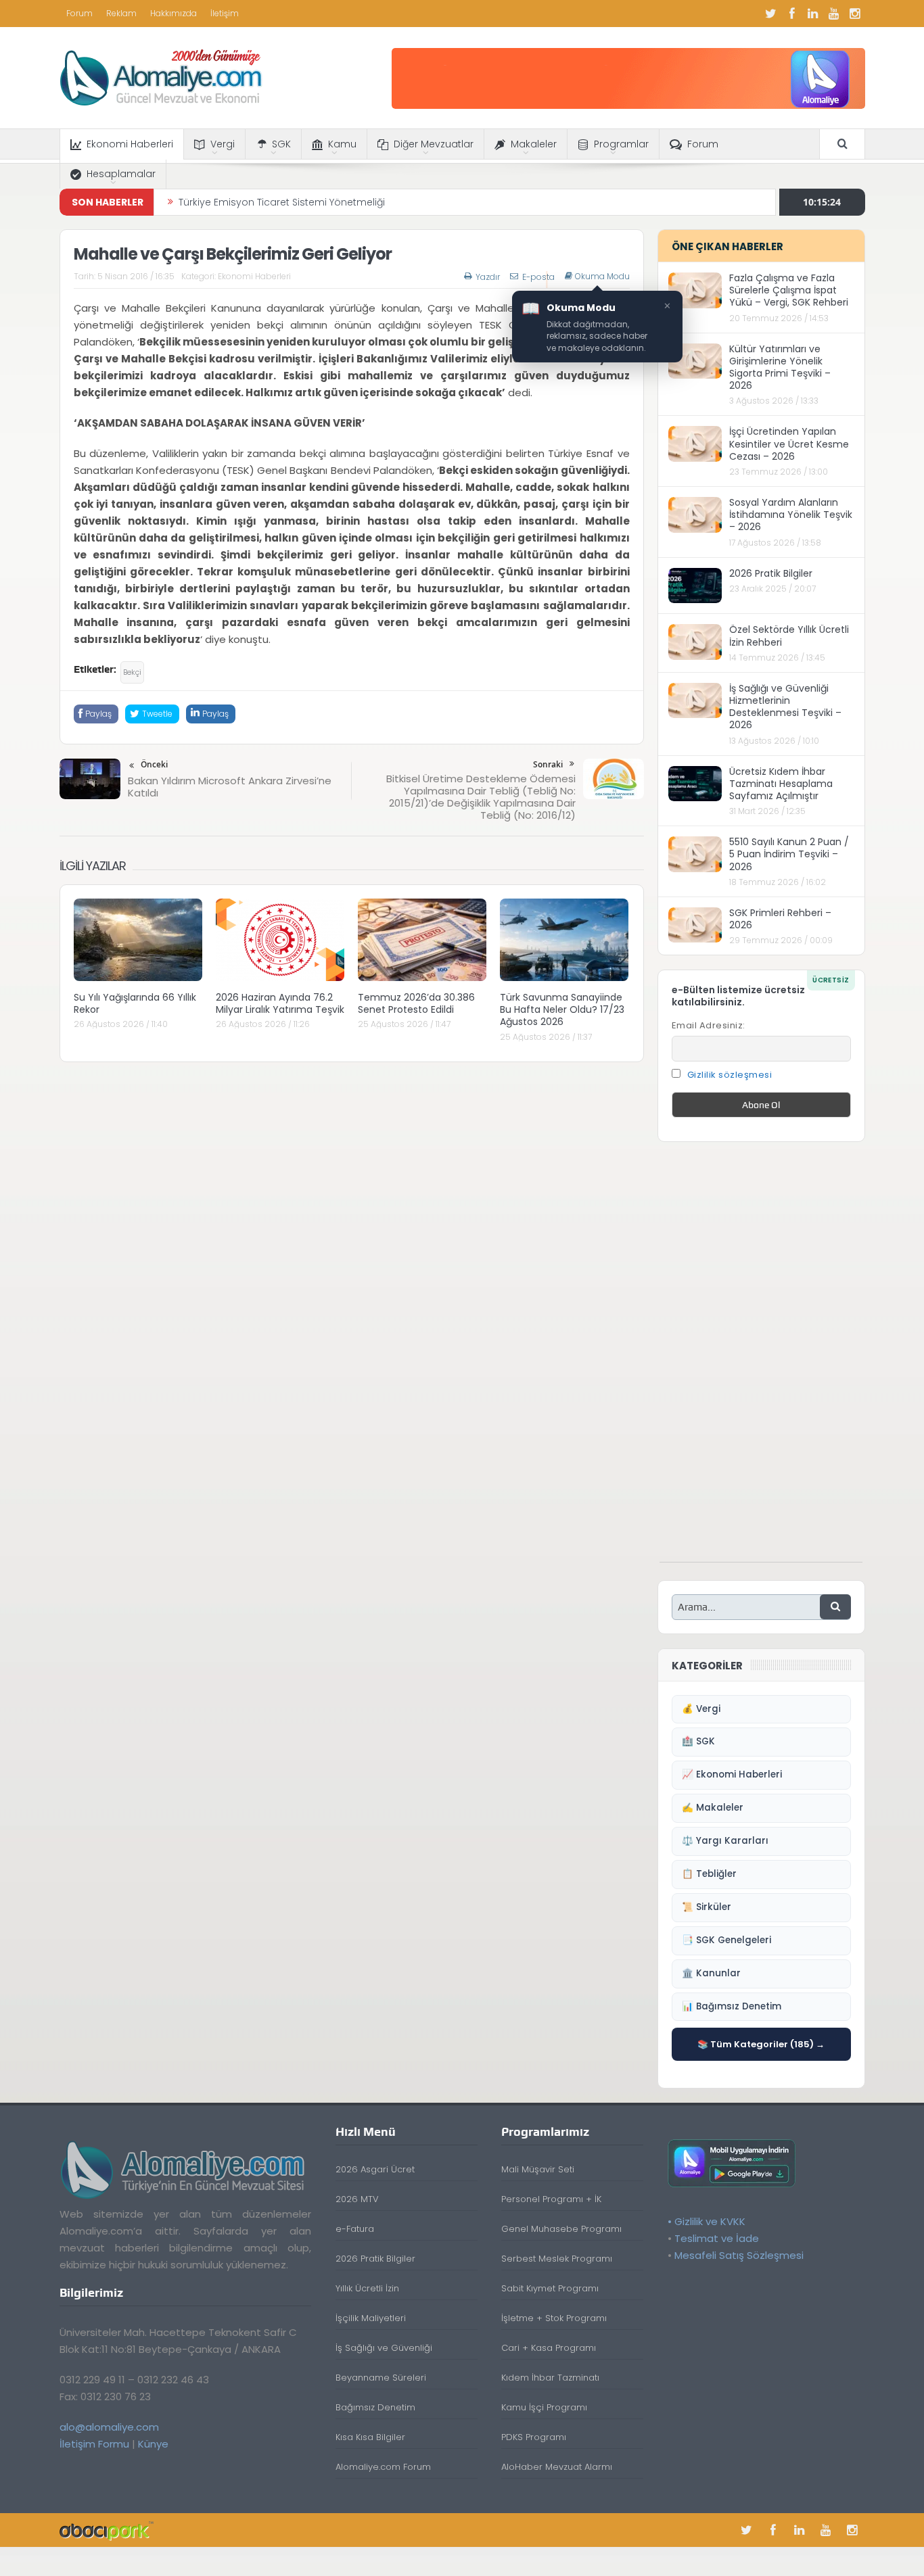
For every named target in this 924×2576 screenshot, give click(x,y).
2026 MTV (357, 2199)
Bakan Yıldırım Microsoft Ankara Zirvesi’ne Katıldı (230, 787)
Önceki (154, 764)
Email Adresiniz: (709, 1025)
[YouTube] (834, 14)
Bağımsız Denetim (375, 2407)
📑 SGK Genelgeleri (726, 1940)
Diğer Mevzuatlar (434, 144)
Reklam (121, 13)
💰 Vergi (701, 1709)
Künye (153, 2444)
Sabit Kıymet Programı (550, 2288)
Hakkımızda (174, 13)
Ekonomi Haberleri (130, 144)
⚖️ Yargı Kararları (725, 1841)
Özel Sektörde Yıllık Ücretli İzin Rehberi (789, 636)
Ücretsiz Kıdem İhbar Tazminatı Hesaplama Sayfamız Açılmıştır (781, 784)
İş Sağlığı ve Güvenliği (384, 2348)
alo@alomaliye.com (109, 2427)
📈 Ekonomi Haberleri (732, 1774)
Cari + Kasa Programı (549, 2348)
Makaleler (534, 144)
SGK (281, 144)
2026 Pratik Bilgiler (771, 573)
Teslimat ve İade (717, 2238)
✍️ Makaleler (713, 1808)
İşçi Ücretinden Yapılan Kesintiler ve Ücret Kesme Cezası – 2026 (789, 444)
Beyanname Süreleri (381, 2378)
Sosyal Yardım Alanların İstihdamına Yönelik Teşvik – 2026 (791, 515)
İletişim (225, 13)
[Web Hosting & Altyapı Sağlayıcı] (107, 2530)
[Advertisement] (761, 1359)
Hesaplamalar (121, 174)
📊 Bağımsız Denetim (732, 2006)
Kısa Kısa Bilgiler (370, 2437)
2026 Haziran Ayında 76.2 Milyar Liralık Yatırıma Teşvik (280, 1003)
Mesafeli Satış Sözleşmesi (739, 2255)
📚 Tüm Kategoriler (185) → (761, 2044)
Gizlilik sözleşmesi (730, 1075)
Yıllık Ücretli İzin (367, 2288)
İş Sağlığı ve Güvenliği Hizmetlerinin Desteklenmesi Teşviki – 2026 (785, 707)
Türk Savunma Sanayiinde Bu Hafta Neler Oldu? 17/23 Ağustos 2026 (562, 1009)
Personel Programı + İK (551, 2199)
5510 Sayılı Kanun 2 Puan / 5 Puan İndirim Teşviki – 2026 (789, 854)
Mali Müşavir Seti (538, 2169)
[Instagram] (855, 14)
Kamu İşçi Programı (544, 2407)
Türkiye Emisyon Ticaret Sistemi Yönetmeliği (282, 202)
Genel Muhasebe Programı (561, 2229)
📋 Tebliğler (709, 1874)
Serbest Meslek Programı (557, 2259)
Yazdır (488, 277)
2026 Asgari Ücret (375, 2169)
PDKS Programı (534, 2437)
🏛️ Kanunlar (711, 1973)
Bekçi (132, 672)
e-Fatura (355, 2229)
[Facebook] (792, 14)
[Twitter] (771, 14)
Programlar (621, 144)
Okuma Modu (602, 277)
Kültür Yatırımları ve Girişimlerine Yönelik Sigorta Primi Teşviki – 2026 (780, 367)
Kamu (342, 144)
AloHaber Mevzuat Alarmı (557, 2467)
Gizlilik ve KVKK (710, 2221)
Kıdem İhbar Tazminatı (550, 2378)
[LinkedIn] (813, 14)
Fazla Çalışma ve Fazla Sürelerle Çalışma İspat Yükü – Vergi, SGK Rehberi (789, 290)
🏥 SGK (698, 1741)
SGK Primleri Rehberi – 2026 (780, 919)
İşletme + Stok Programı (554, 2318)
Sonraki (548, 764)
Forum (79, 13)
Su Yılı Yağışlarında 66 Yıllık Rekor (135, 1003)
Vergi (223, 144)
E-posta (538, 277)
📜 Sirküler (707, 1907)
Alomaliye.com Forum (383, 2467)
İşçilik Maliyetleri (371, 2318)
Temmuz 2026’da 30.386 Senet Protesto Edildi (416, 1003)
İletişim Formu (94, 2444)
